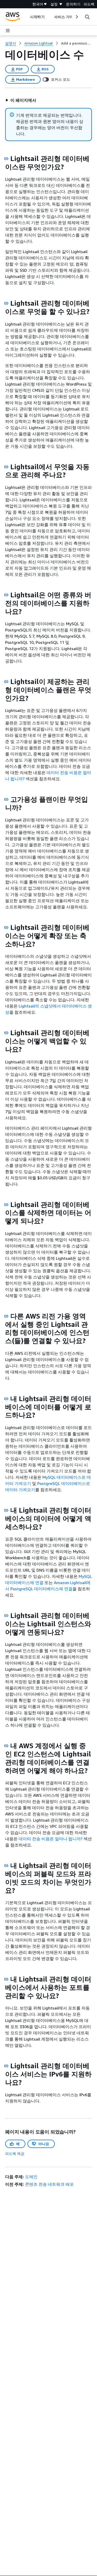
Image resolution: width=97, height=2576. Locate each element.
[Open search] (87, 17)
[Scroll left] (26, 17)
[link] (76, 43)
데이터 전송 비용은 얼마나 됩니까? (51, 1839)
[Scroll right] (76, 17)
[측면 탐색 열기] (8, 31)
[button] (21, 100)
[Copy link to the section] (6, 159)
